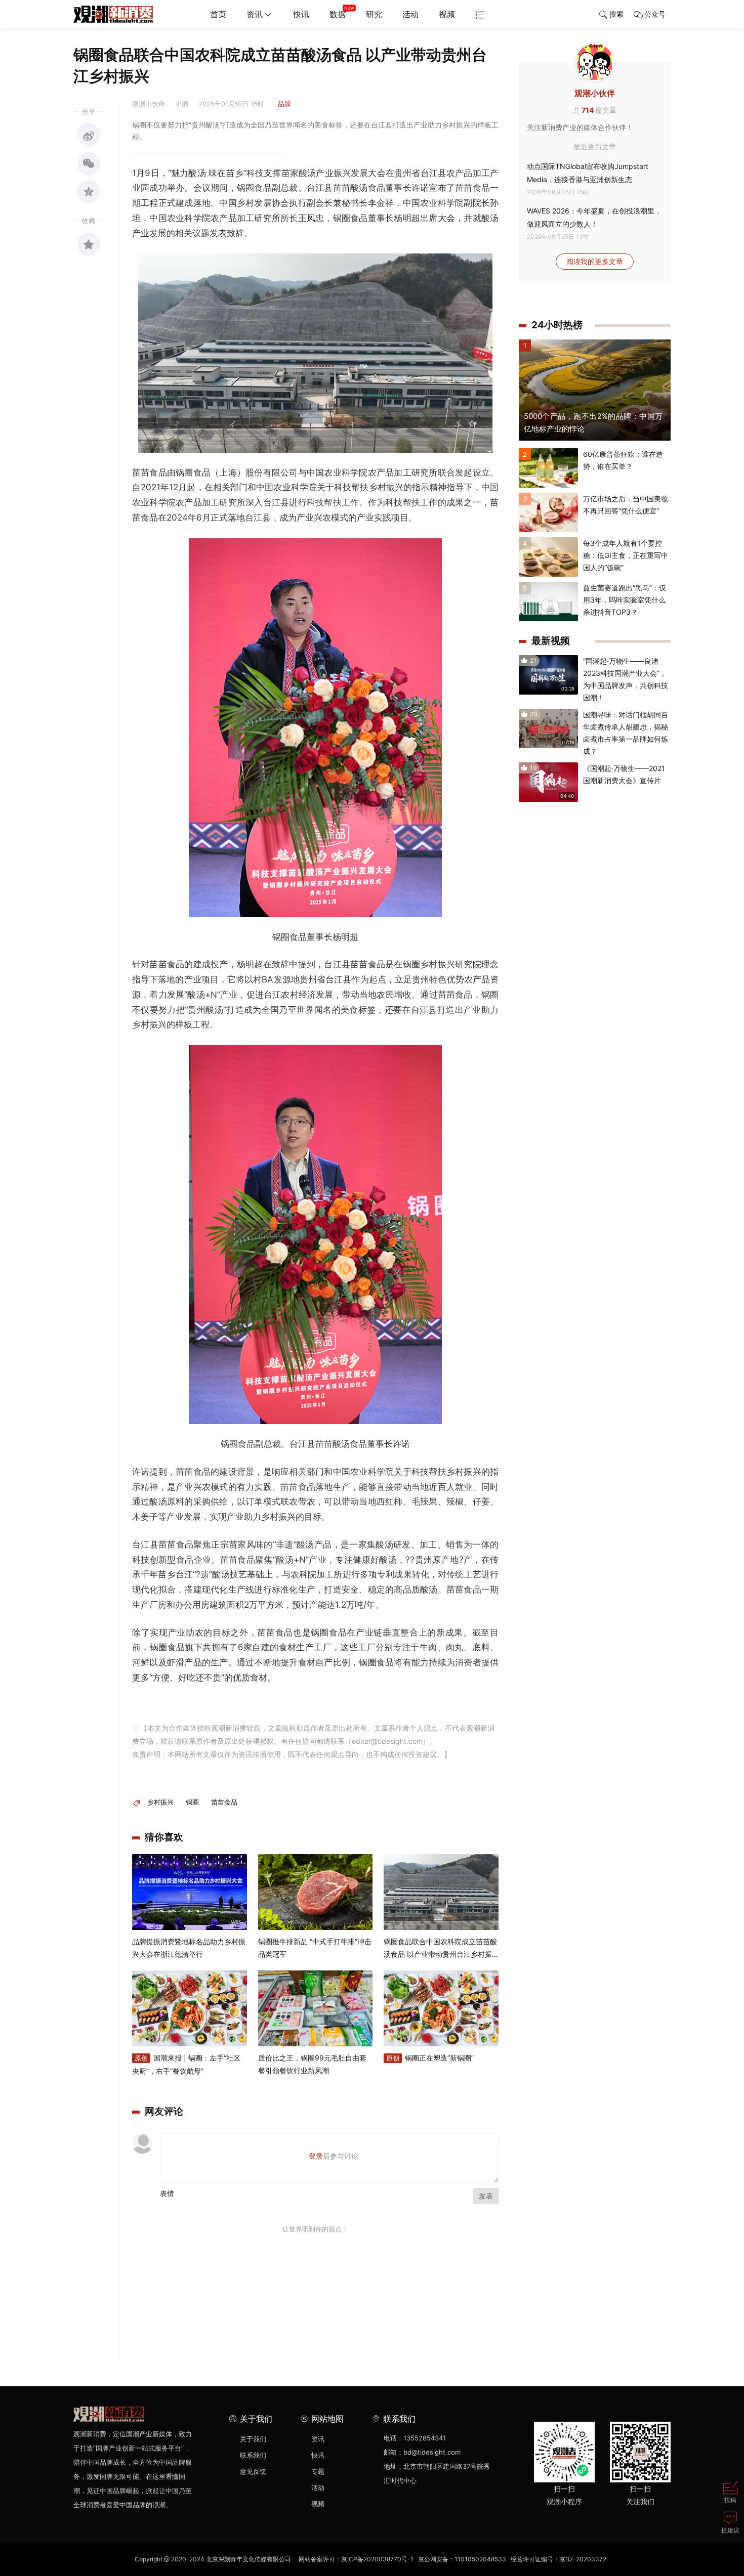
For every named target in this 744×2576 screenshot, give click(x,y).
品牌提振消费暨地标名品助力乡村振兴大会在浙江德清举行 (189, 1948)
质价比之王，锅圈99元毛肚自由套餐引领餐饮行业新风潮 (312, 2064)
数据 (338, 14)
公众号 (655, 14)
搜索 (616, 14)
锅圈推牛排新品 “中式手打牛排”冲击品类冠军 (315, 1948)
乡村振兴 (160, 1802)
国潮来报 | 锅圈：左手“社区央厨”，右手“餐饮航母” (186, 2064)
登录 (316, 2156)
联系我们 (253, 2455)
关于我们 (253, 2439)
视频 (447, 14)
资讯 (255, 14)
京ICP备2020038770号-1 (377, 2559)
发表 (486, 2196)
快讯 (301, 14)
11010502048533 (480, 2559)
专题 (318, 2471)
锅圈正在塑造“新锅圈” (430, 2058)
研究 (374, 14)
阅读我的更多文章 (595, 261)
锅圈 (192, 1802)
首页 (218, 14)
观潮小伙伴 (595, 93)
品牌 (284, 104)
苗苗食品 (224, 1802)
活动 (410, 14)
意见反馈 (253, 2471)
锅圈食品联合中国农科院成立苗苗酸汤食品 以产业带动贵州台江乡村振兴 (440, 1949)
